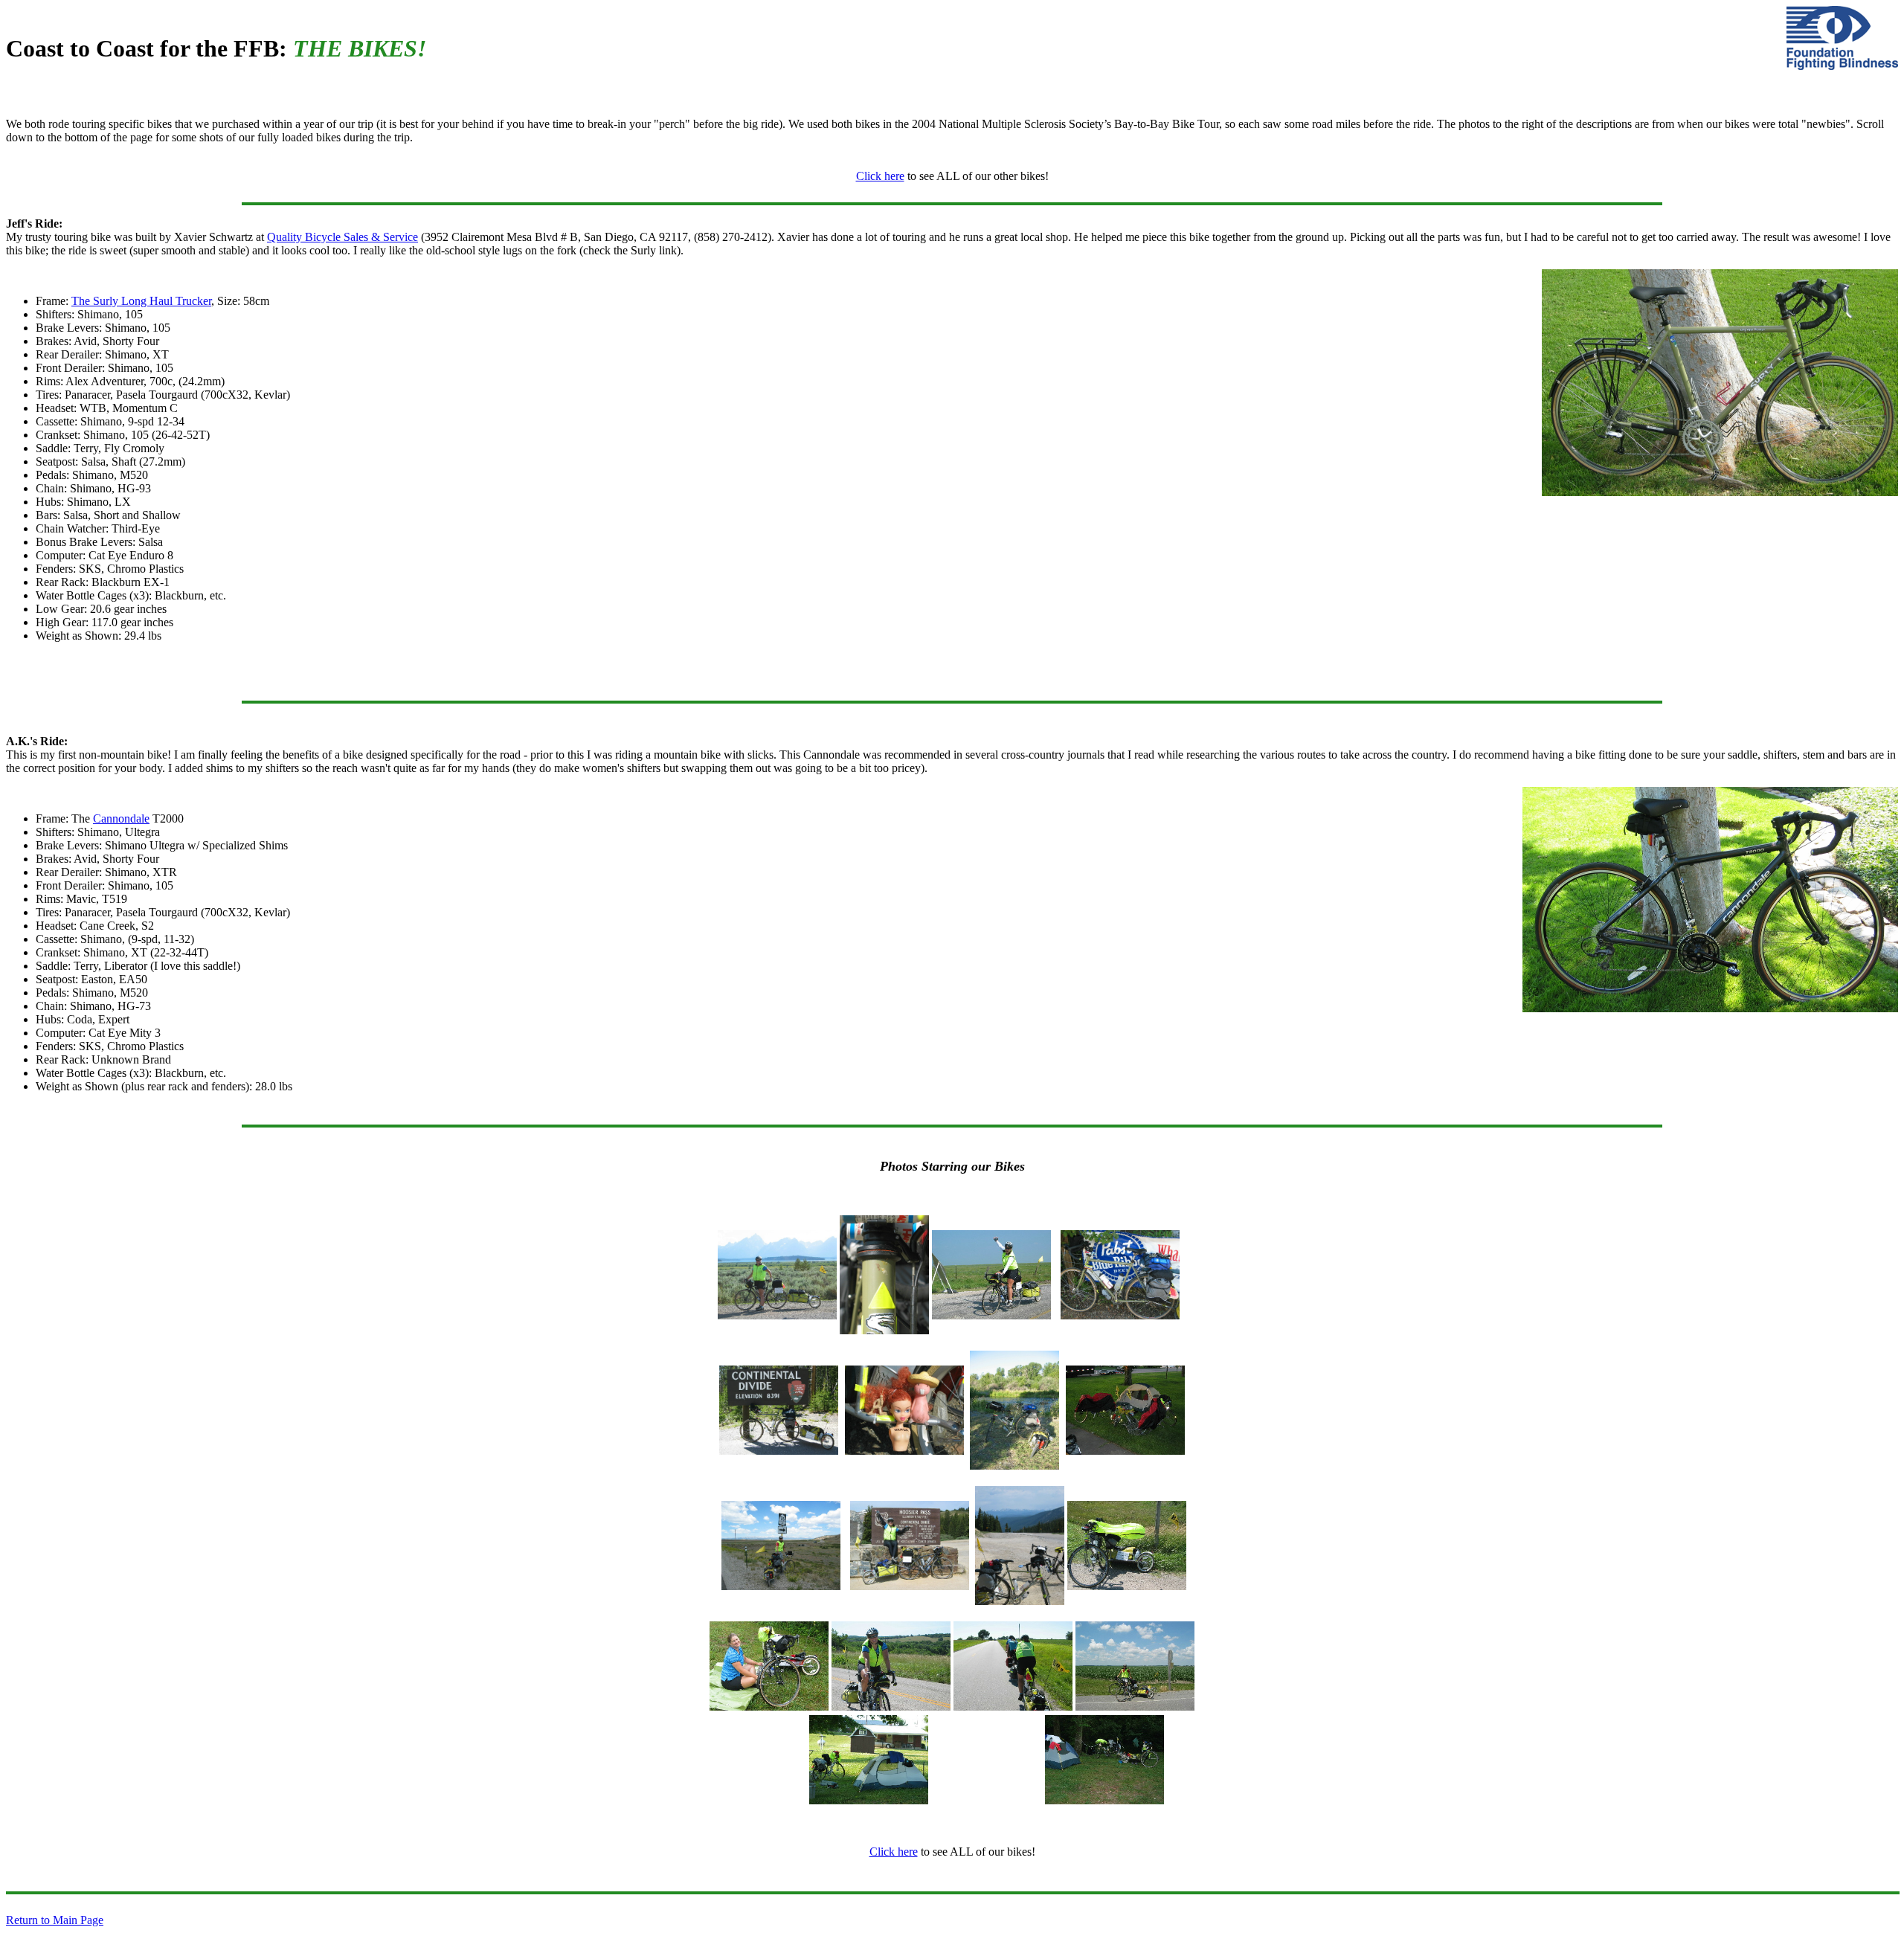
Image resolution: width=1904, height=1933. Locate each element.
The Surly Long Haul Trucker (141, 301)
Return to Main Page (55, 1920)
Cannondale (121, 818)
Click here (880, 176)
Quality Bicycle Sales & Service (342, 237)
